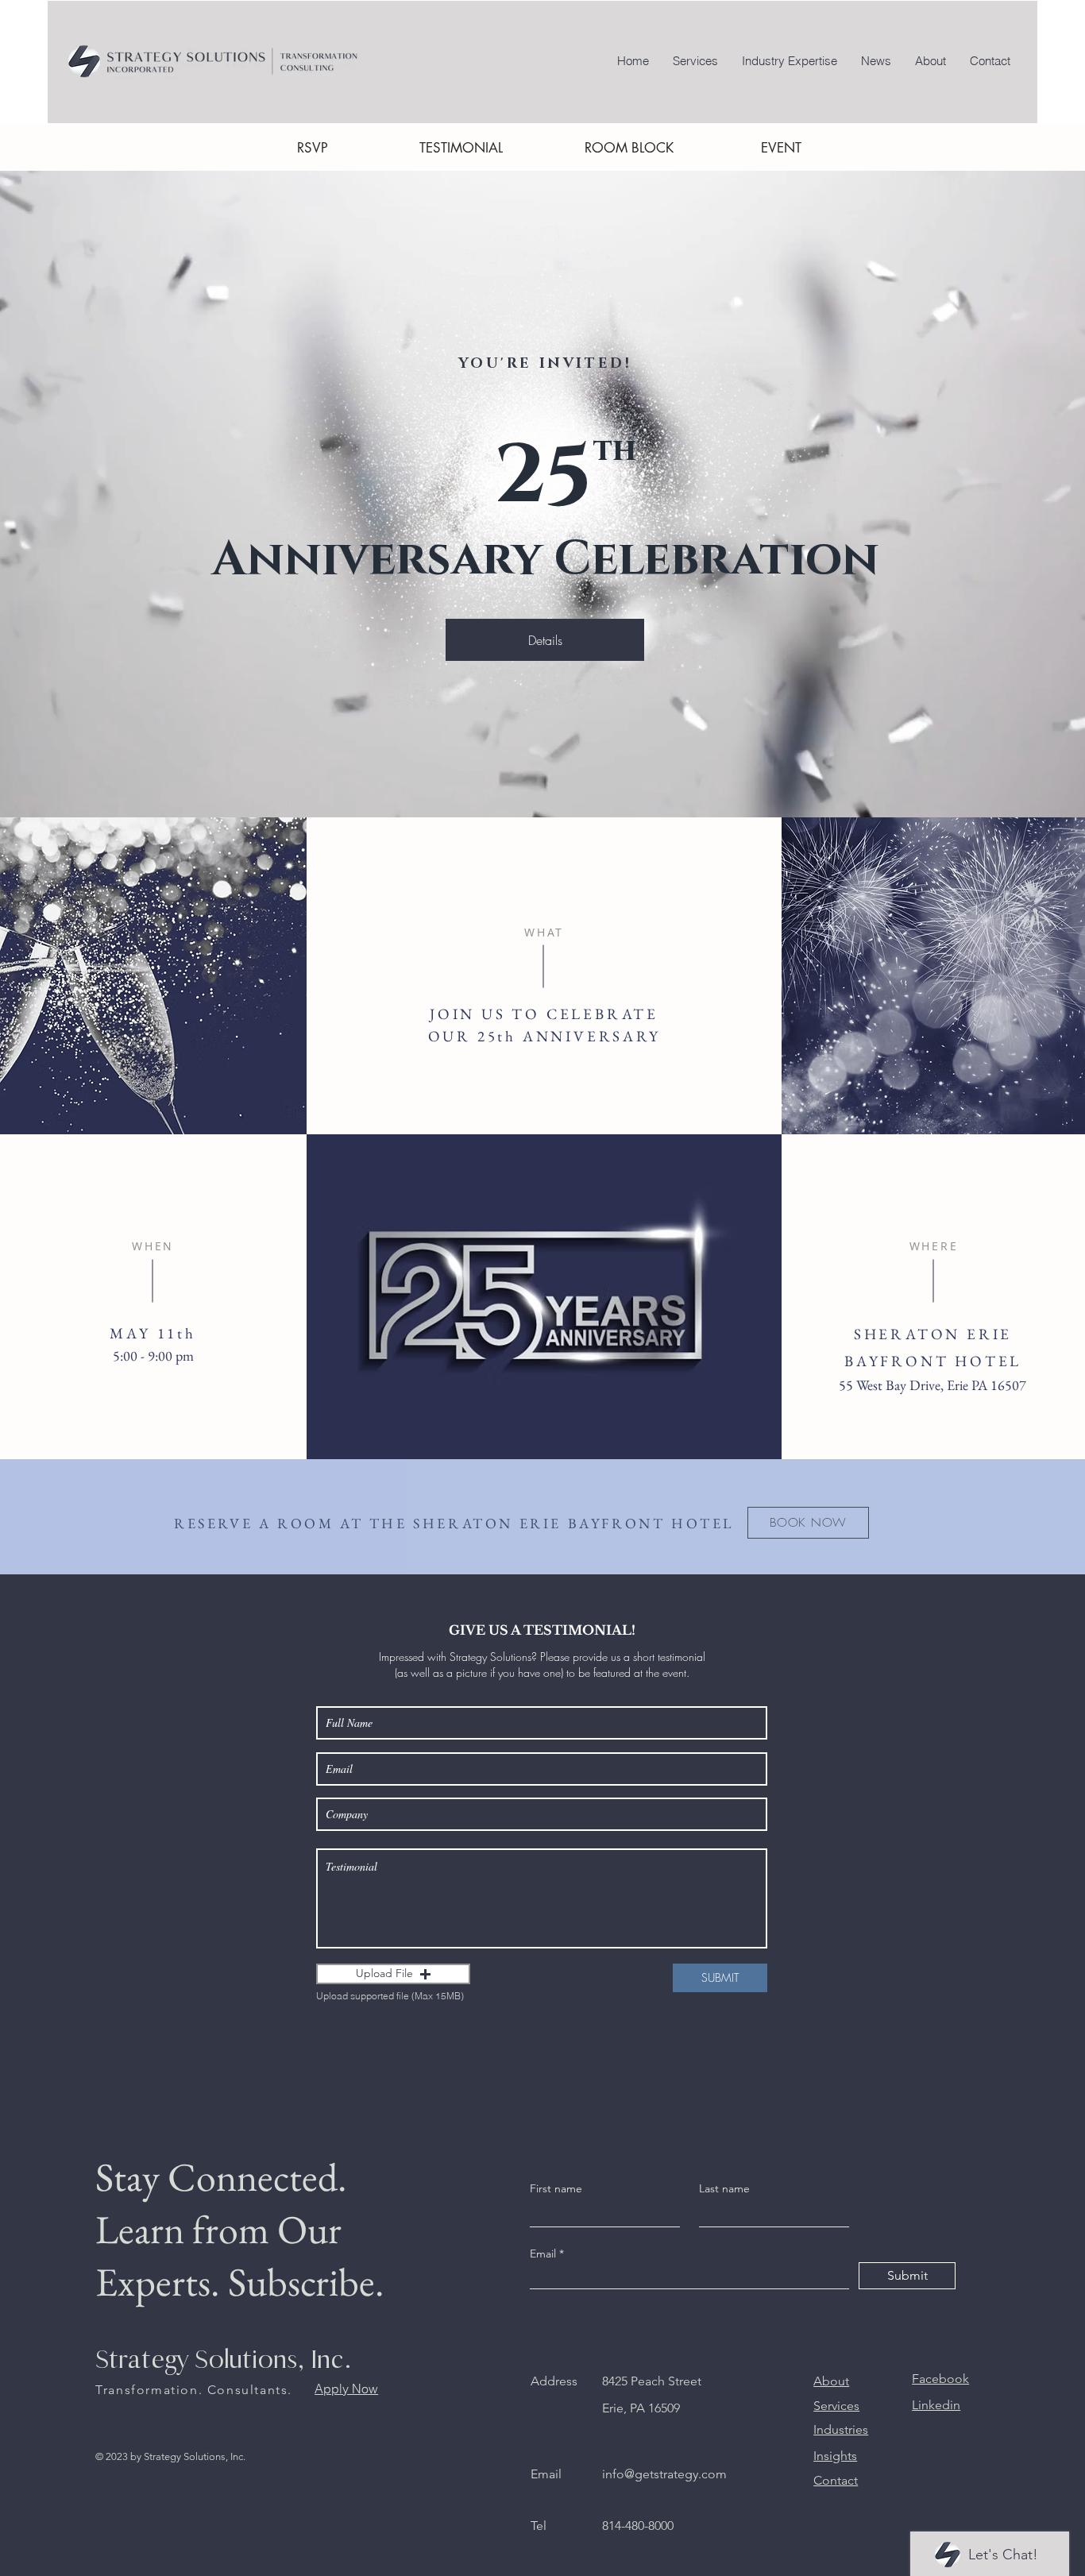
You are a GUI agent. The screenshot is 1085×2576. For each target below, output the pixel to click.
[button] (393, 1974)
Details (545, 640)
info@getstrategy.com (664, 2474)
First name (556, 2188)
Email (543, 2254)
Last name (724, 2188)
